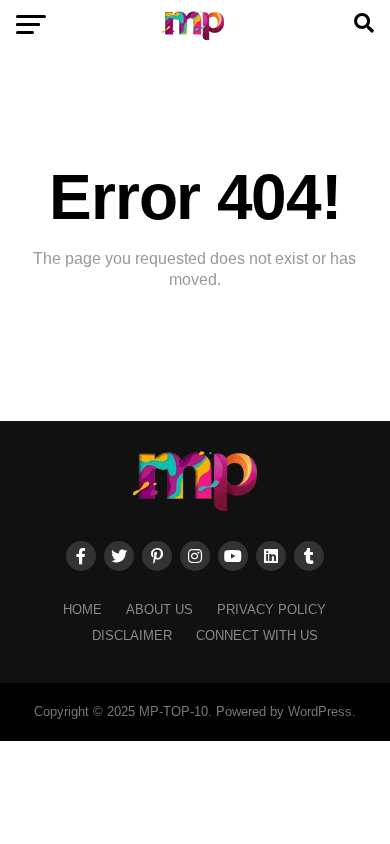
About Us (159, 609)
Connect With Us (257, 635)
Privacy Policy (271, 609)
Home (82, 609)
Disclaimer (132, 635)
